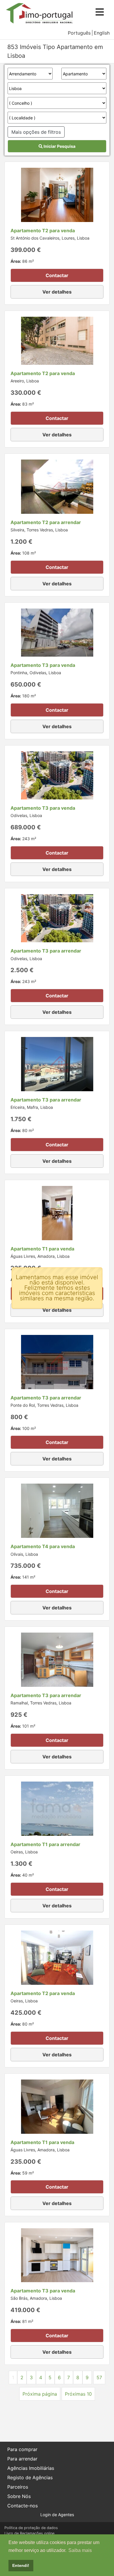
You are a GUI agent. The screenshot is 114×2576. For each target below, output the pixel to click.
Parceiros (18, 2487)
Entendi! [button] (21, 2565)
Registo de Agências (30, 2477)
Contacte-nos (23, 2506)
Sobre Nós (19, 2496)
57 (99, 2377)
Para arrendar (22, 2459)
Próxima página (40, 2394)
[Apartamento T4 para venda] (57, 1510)
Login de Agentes (57, 2515)
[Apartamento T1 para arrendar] (57, 1808)
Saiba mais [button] (80, 2550)
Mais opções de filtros (36, 132)
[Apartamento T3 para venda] (57, 632)
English (102, 33)
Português (79, 33)
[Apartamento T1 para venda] (57, 1213)
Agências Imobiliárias (31, 2468)
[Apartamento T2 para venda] (57, 194)
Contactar (57, 275)
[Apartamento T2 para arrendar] (57, 486)
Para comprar (22, 2449)
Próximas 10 (78, 2394)
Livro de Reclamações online (29, 2533)
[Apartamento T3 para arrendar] (57, 918)
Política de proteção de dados (31, 2528)
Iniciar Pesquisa (59, 146)
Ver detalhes (57, 292)
